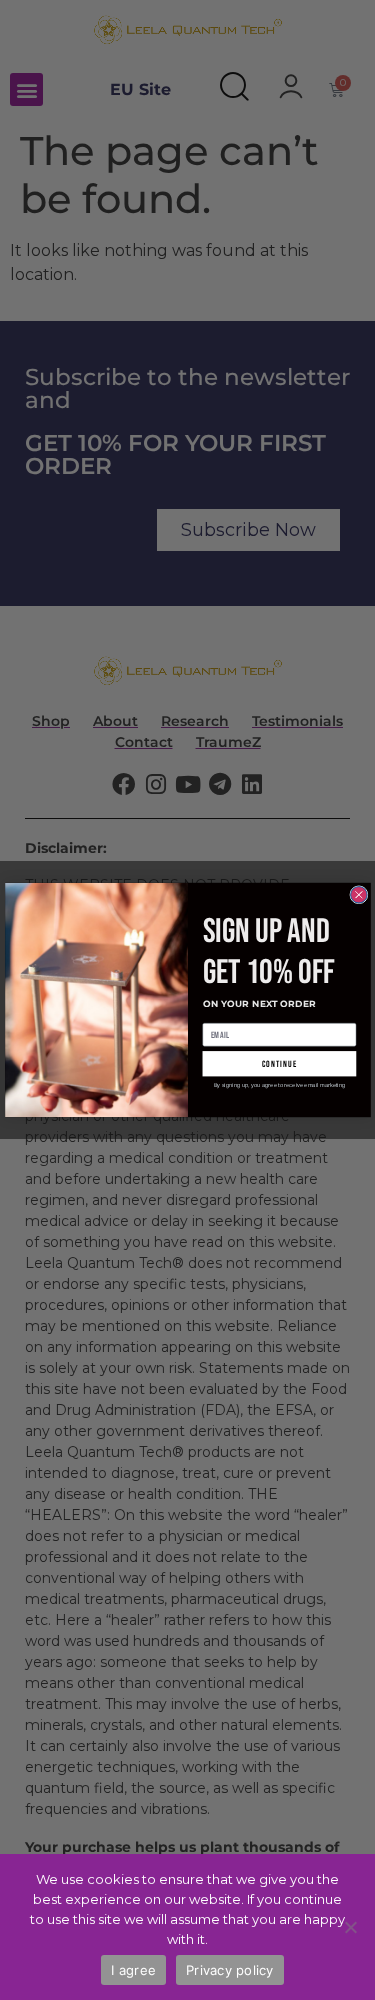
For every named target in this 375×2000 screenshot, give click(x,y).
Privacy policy (230, 1970)
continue (279, 1063)
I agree (133, 1970)
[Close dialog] (358, 895)
